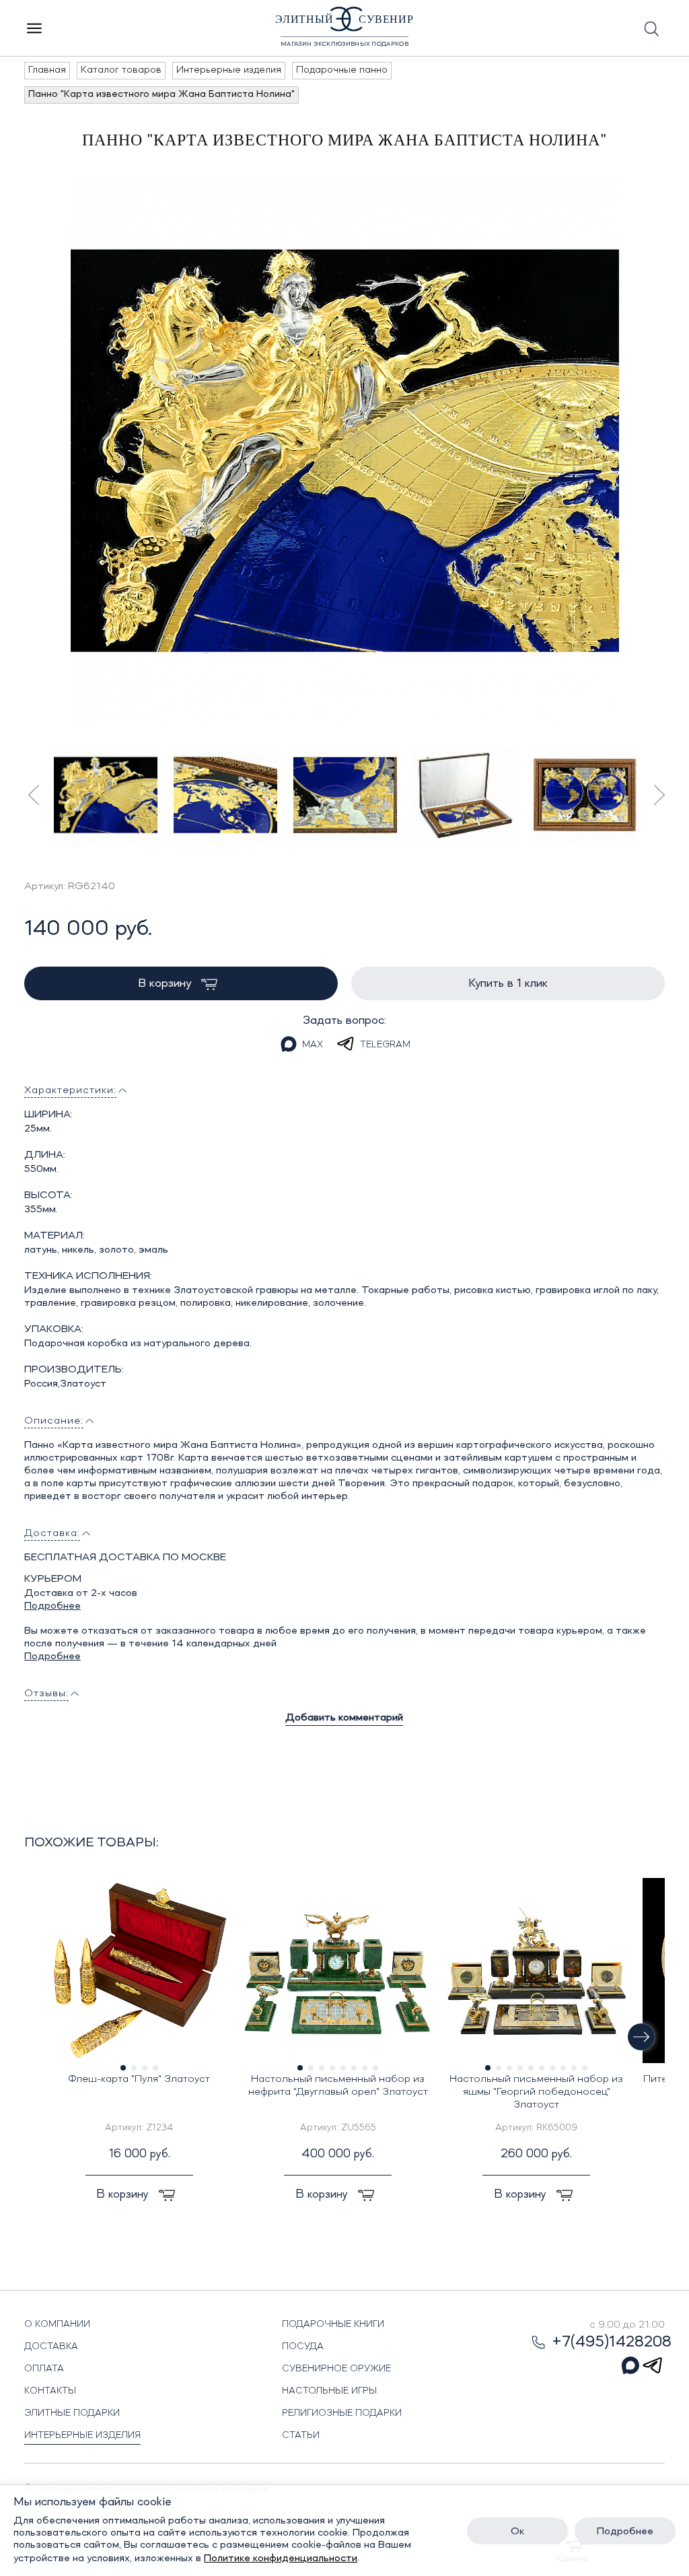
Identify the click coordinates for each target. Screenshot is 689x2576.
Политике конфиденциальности (281, 2558)
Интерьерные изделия (82, 2435)
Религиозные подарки (342, 2413)
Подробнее (52, 1606)
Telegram (385, 1045)
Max (313, 1045)
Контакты (50, 2391)
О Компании (57, 2324)
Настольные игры (329, 2391)
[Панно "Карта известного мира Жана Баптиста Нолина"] (345, 451)
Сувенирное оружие (336, 2369)
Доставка (51, 2346)
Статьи (301, 2435)
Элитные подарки (72, 2413)
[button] (641, 2037)
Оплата (44, 2369)
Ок (517, 2532)
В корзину (166, 983)
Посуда (303, 2346)
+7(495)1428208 (612, 2342)
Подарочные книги (333, 2324)
